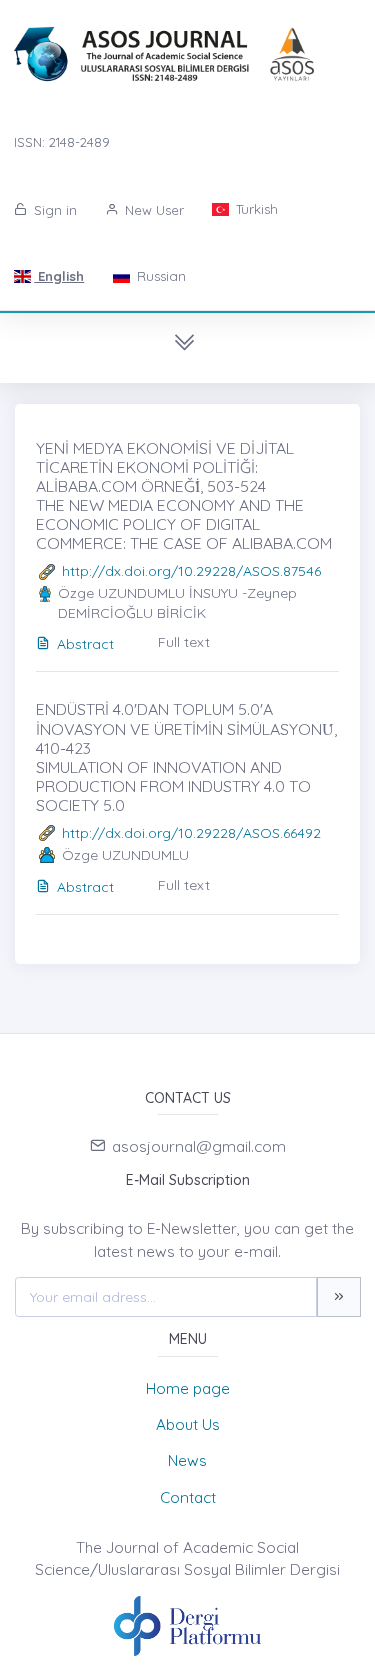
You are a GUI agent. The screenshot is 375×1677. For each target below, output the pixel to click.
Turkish (255, 209)
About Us (188, 1424)
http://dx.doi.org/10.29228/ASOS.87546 (191, 571)
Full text (184, 642)
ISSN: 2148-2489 (62, 142)
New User (152, 210)
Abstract (85, 644)
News (187, 1460)
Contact (188, 1497)
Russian (159, 276)
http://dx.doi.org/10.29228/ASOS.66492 (191, 833)
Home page (188, 1388)
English (59, 276)
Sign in (53, 210)
